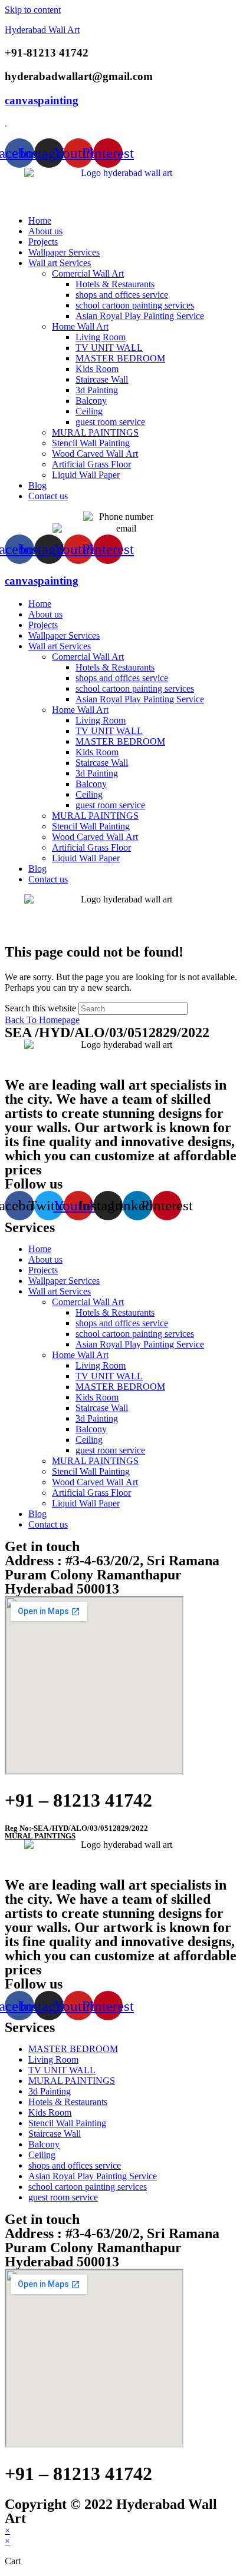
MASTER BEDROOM (120, 358)
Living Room (101, 337)
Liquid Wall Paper (86, 475)
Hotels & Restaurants (115, 284)
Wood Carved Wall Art (95, 454)
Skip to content (33, 10)
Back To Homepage (42, 1020)
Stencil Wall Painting (91, 443)
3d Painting (97, 390)
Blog (37, 485)
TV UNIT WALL (109, 348)
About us (45, 231)
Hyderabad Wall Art (42, 30)
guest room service (110, 422)
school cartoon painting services (135, 305)
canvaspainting (42, 100)
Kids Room (97, 369)
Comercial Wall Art (88, 273)
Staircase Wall (102, 379)
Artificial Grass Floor (91, 464)
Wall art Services (60, 263)
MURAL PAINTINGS (95, 432)
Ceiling (89, 411)
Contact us (48, 496)
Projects (43, 242)
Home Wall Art (80, 326)
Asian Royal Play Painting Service (140, 316)
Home (40, 220)
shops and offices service (122, 295)
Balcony (91, 401)
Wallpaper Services (64, 252)
